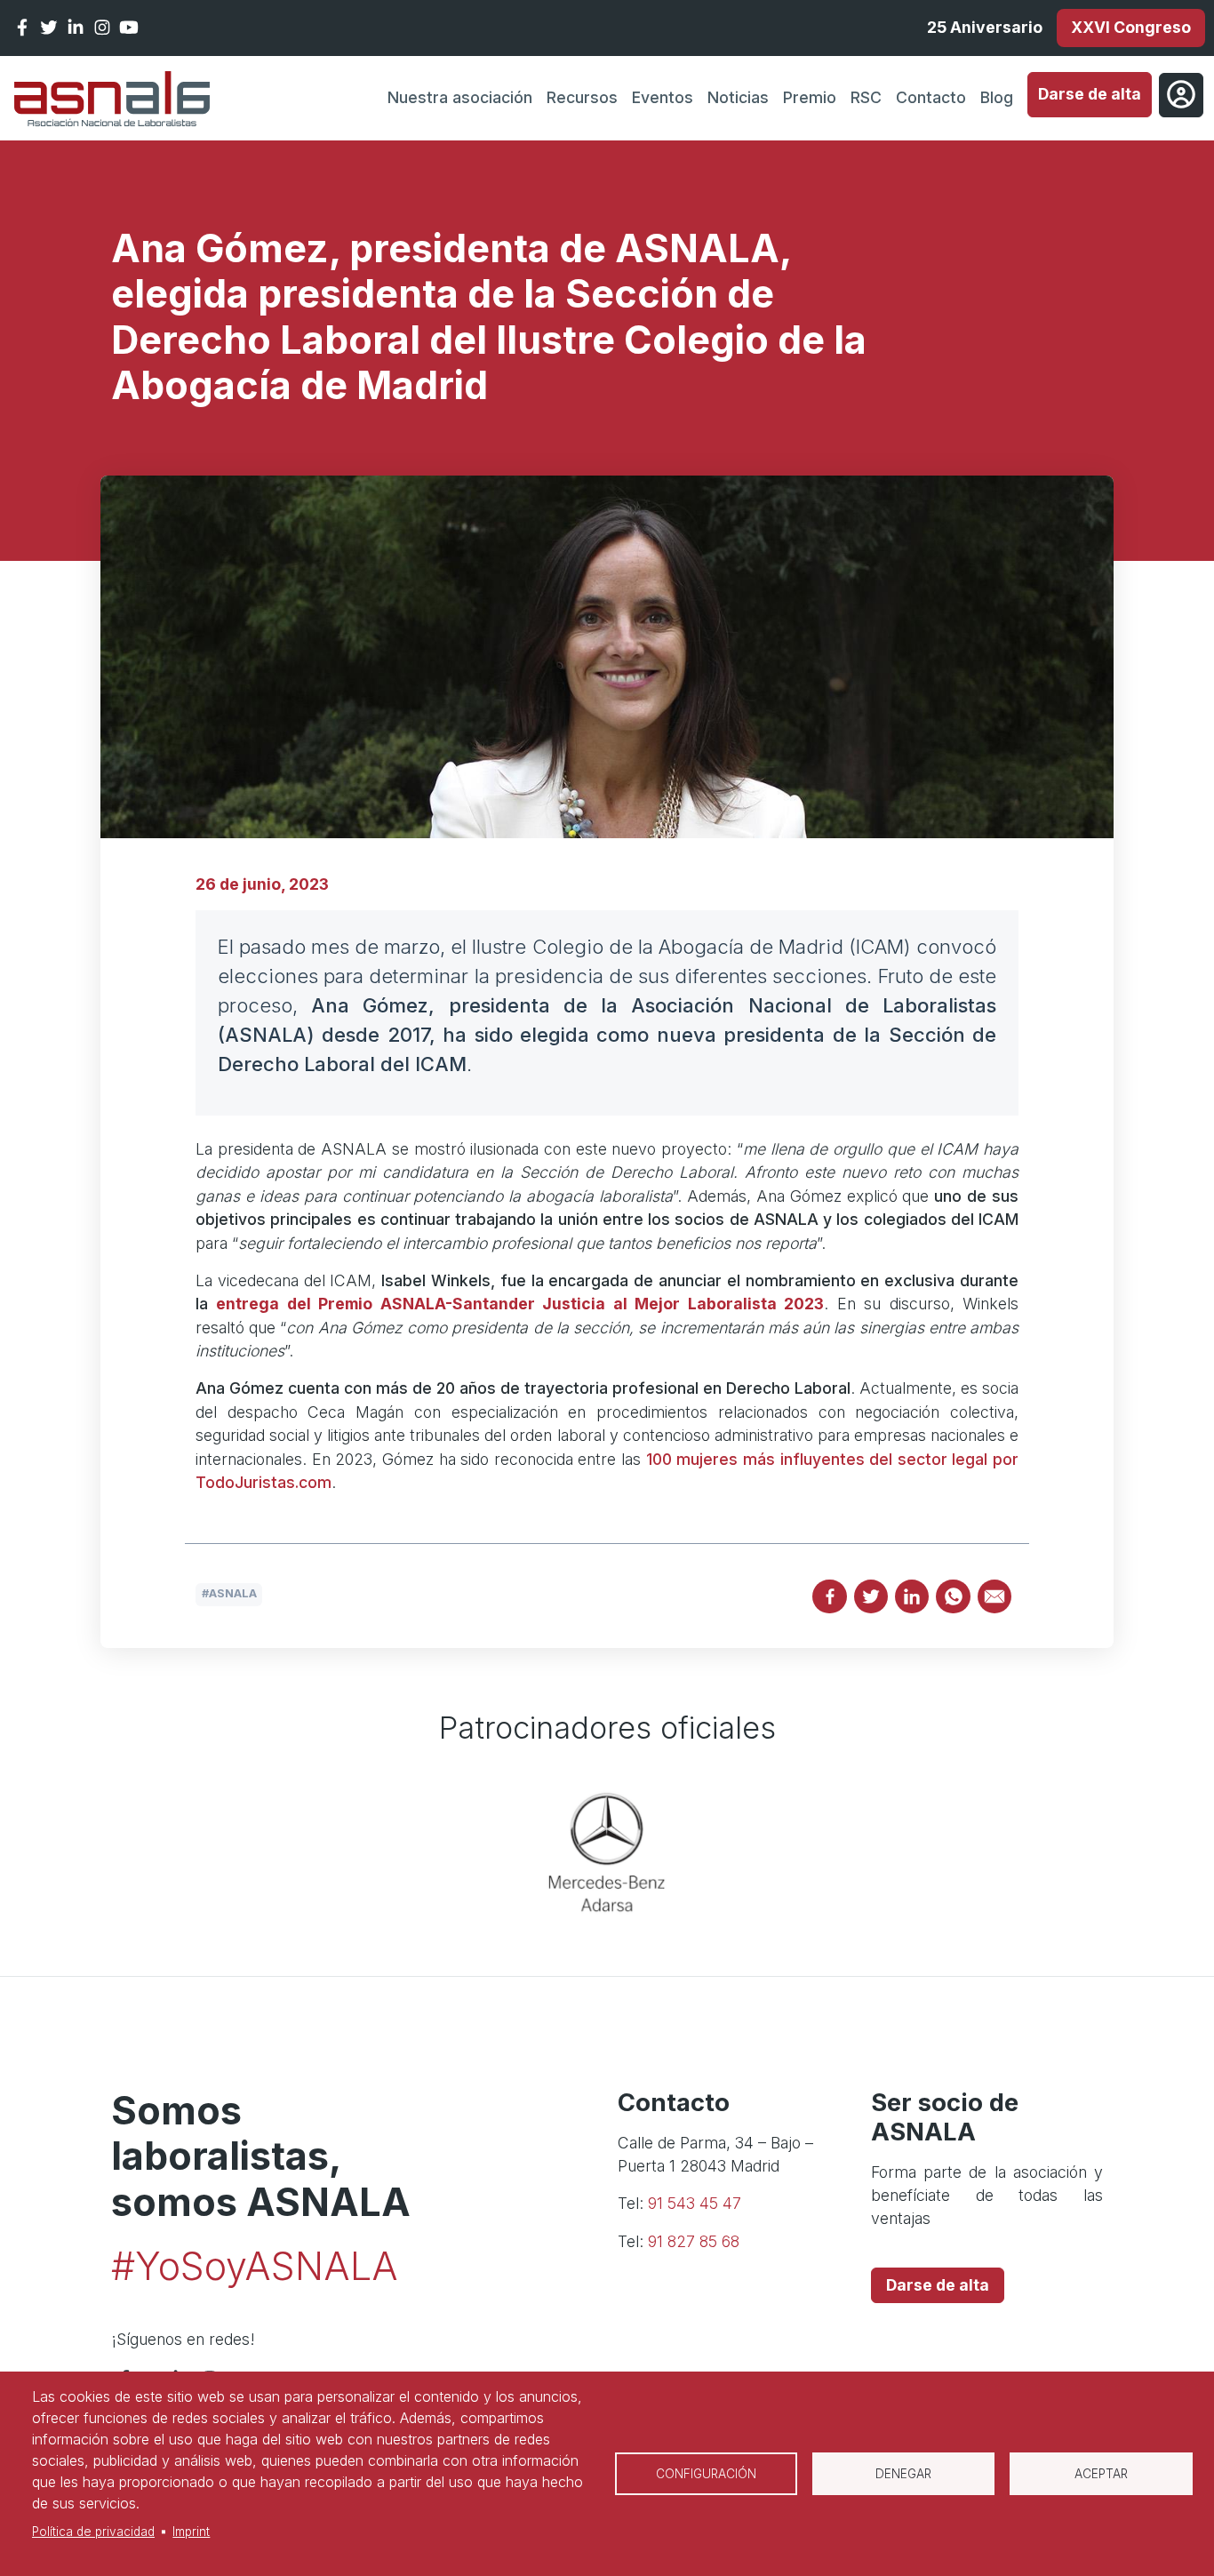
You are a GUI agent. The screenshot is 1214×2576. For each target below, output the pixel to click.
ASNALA (233, 1593)
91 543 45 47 (695, 2203)
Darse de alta (1090, 94)
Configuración (706, 2474)
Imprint (191, 2532)
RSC (866, 97)
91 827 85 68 (694, 2241)
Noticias (738, 97)
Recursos (582, 97)
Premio (810, 97)
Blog (997, 97)
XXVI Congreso (1131, 27)
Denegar (903, 2474)
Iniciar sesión (1181, 95)
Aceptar (1101, 2474)
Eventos (663, 97)
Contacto (931, 97)
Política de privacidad (93, 2532)
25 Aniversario (985, 27)
